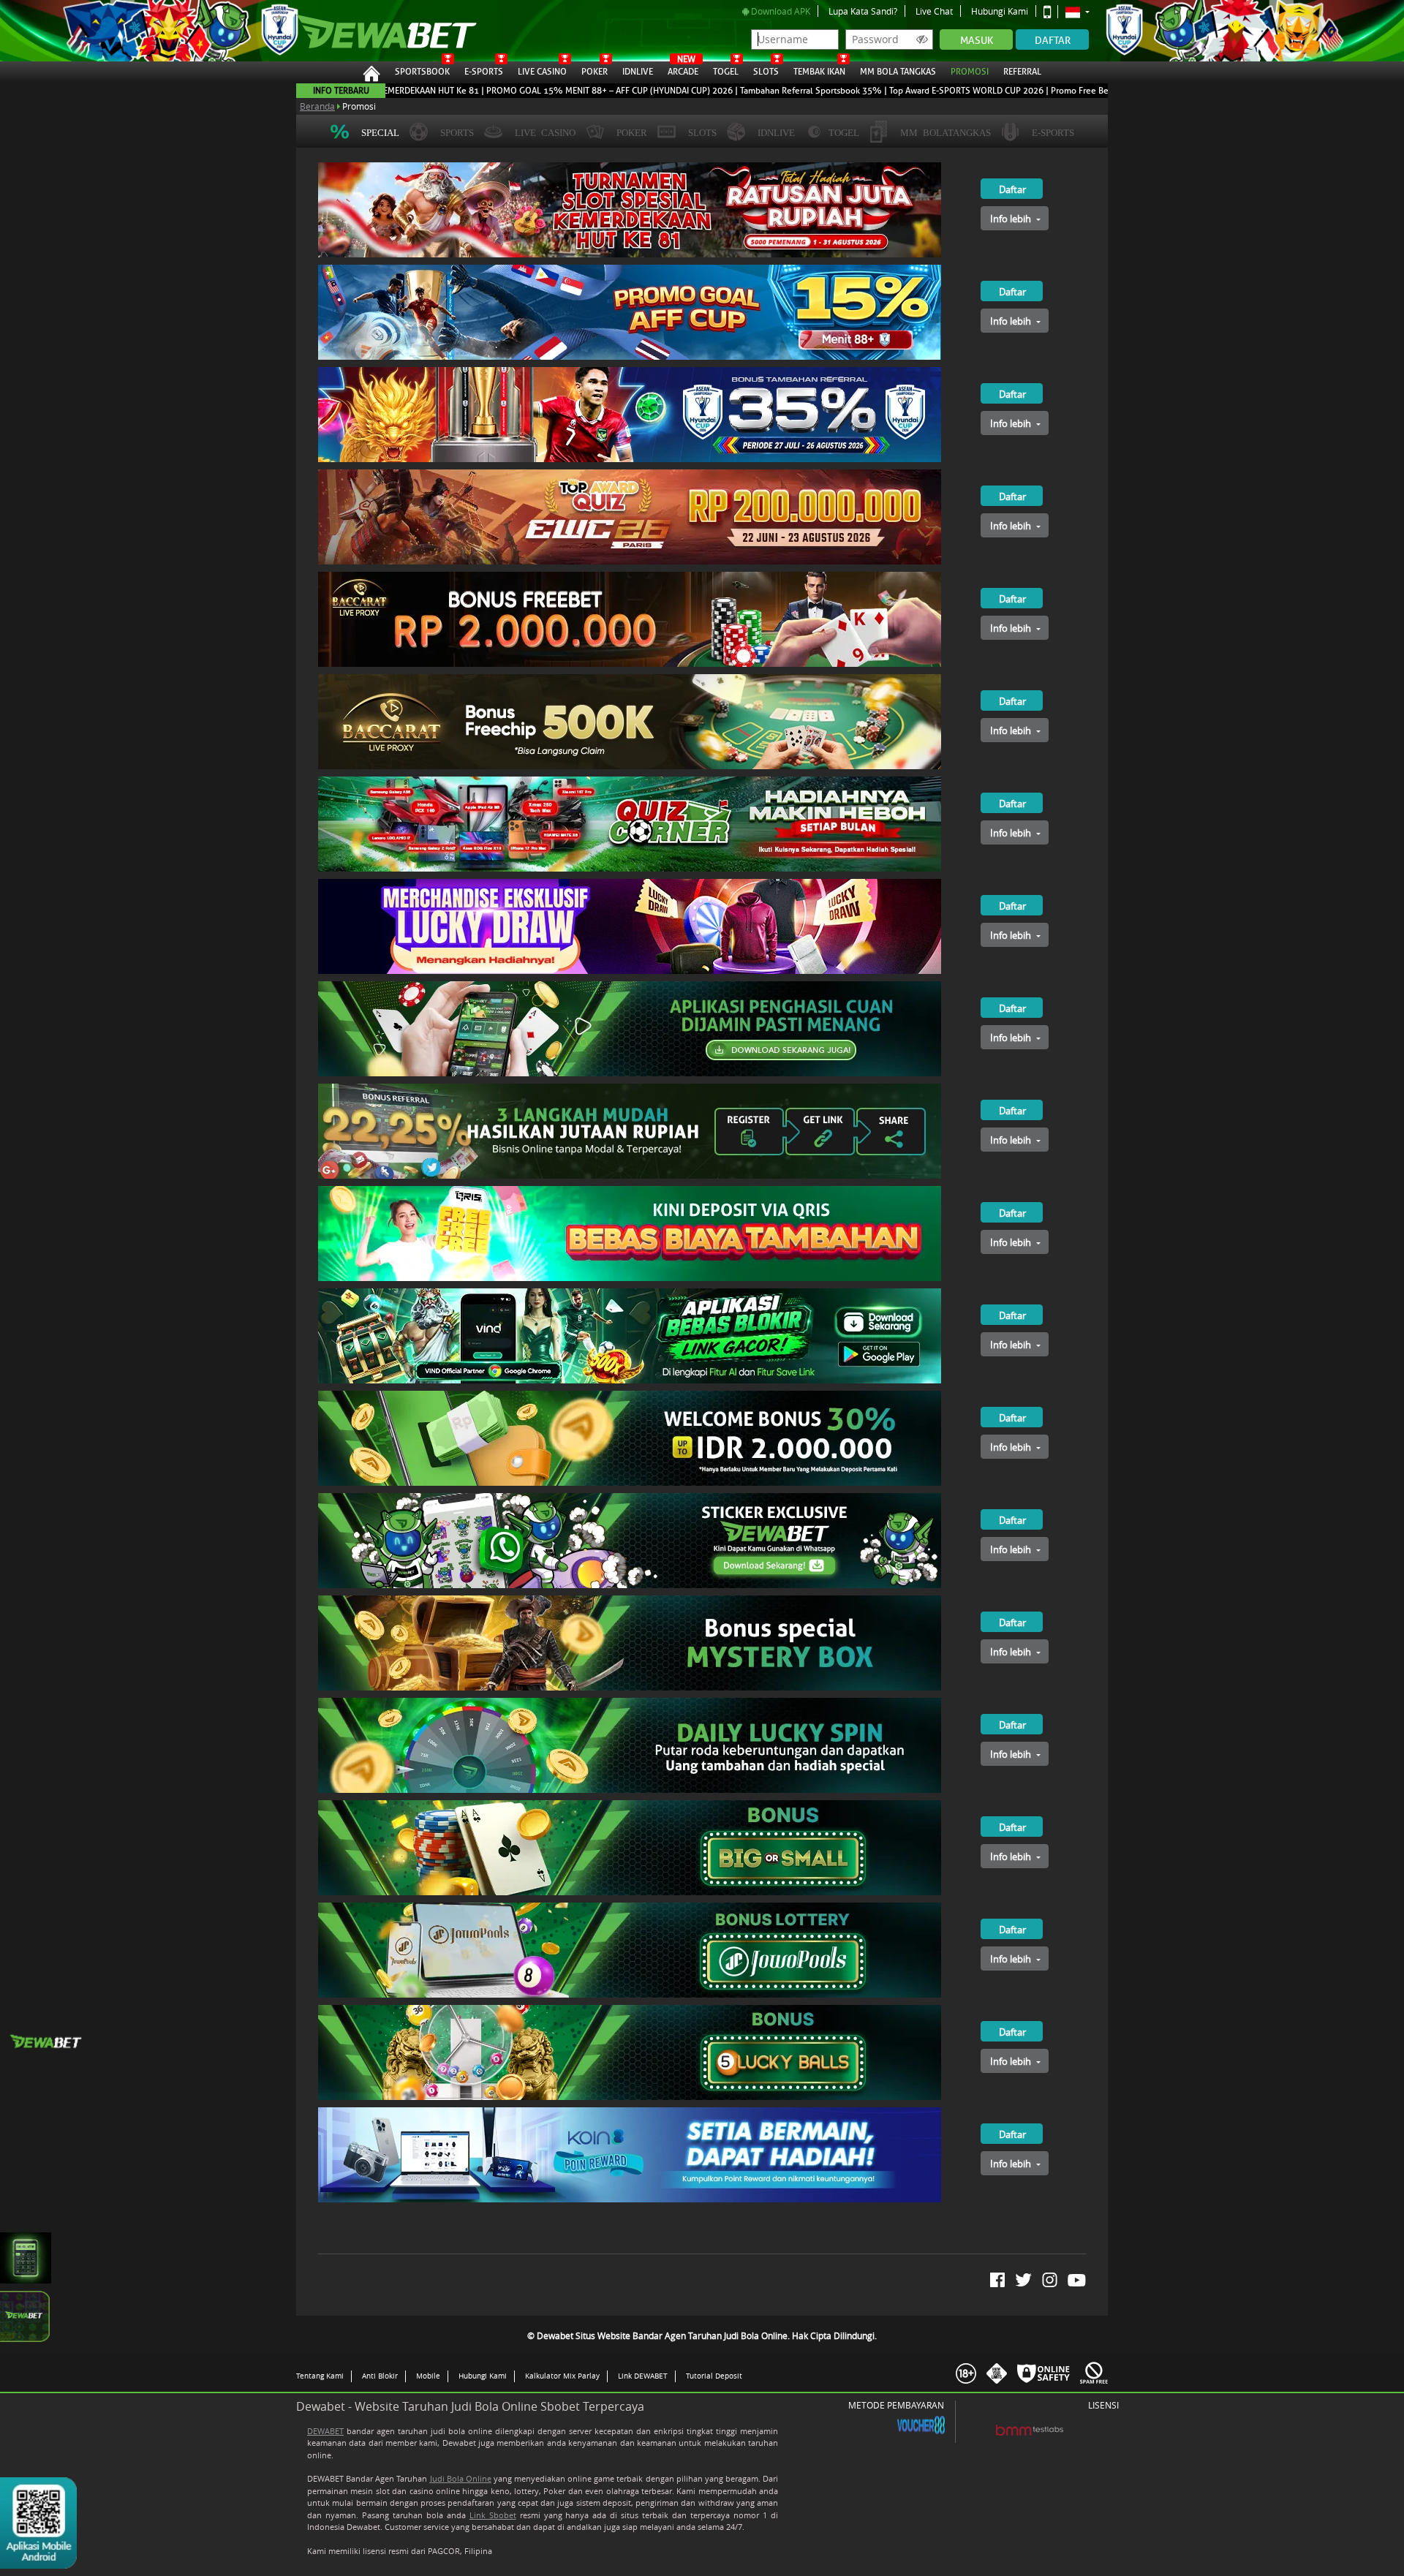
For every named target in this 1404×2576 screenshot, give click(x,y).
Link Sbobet (493, 2515)
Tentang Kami (320, 2376)
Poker (595, 72)
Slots (766, 72)
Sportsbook (422, 72)
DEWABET (325, 2431)
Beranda (317, 106)
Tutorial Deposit (714, 2376)
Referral (1022, 72)
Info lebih (1012, 219)
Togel (726, 72)
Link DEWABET (643, 2376)
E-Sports (484, 72)
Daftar (1053, 41)
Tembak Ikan (819, 72)
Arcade (683, 69)
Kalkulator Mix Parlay (562, 2376)
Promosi (970, 72)
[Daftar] (997, 168)
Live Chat (934, 11)
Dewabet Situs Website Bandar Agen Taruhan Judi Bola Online (380, 31)
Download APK (780, 11)
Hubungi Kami (1000, 11)
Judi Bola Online (461, 2478)
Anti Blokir (380, 2376)
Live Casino (542, 72)
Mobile (428, 2376)
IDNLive (638, 72)
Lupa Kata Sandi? (863, 11)
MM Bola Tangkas (898, 72)
